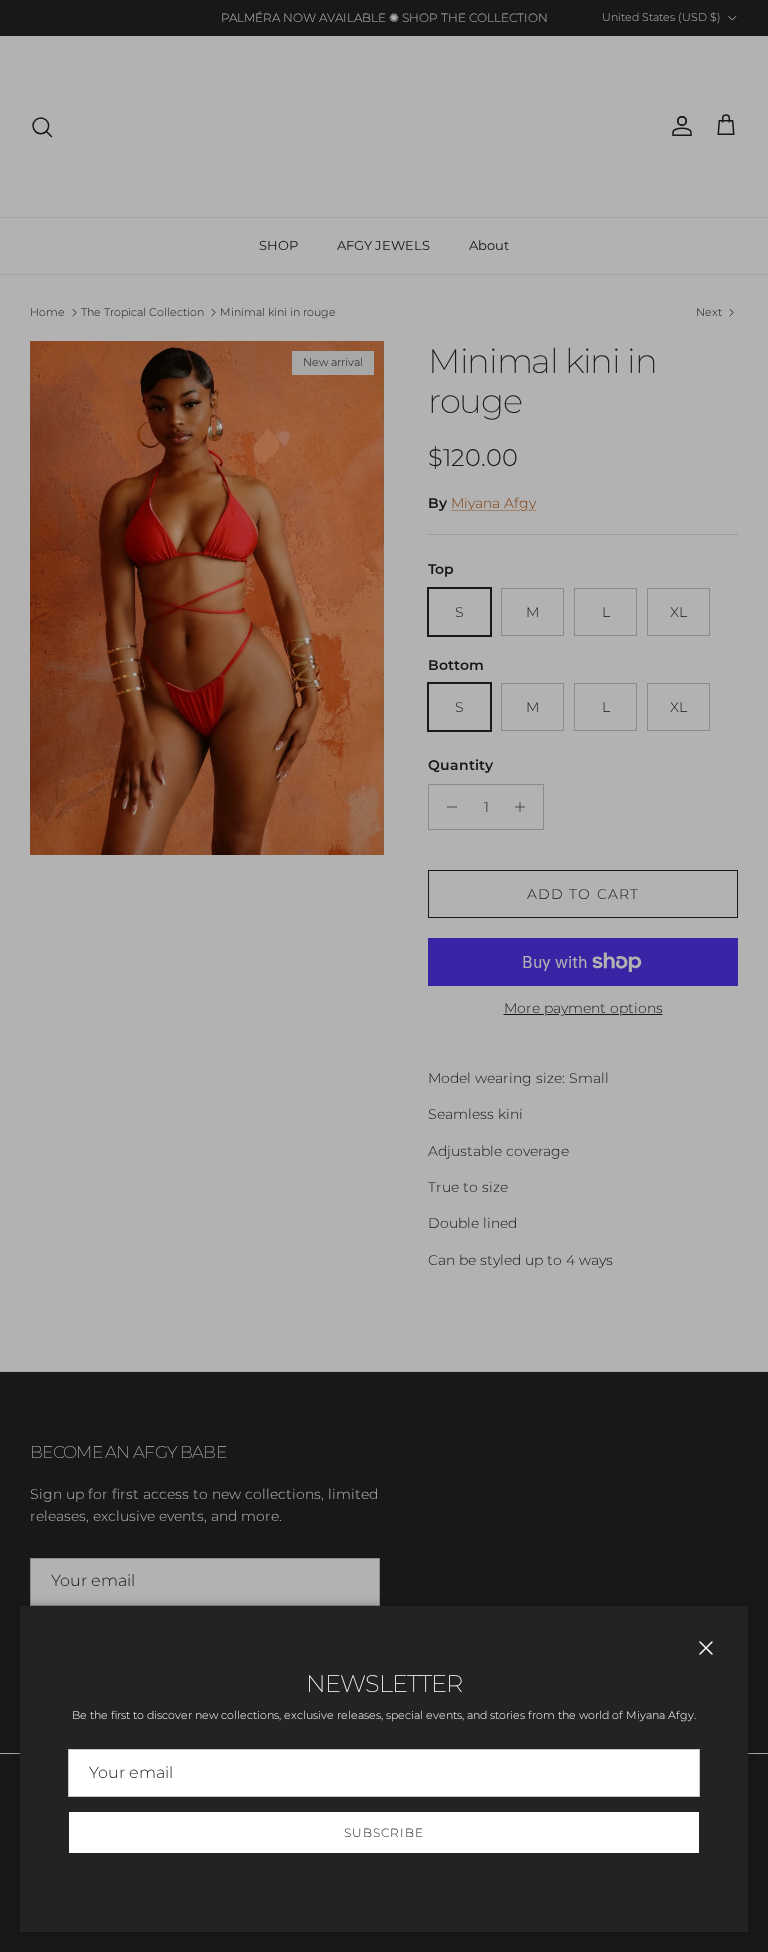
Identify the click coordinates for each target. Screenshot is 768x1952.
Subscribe (384, 1832)
